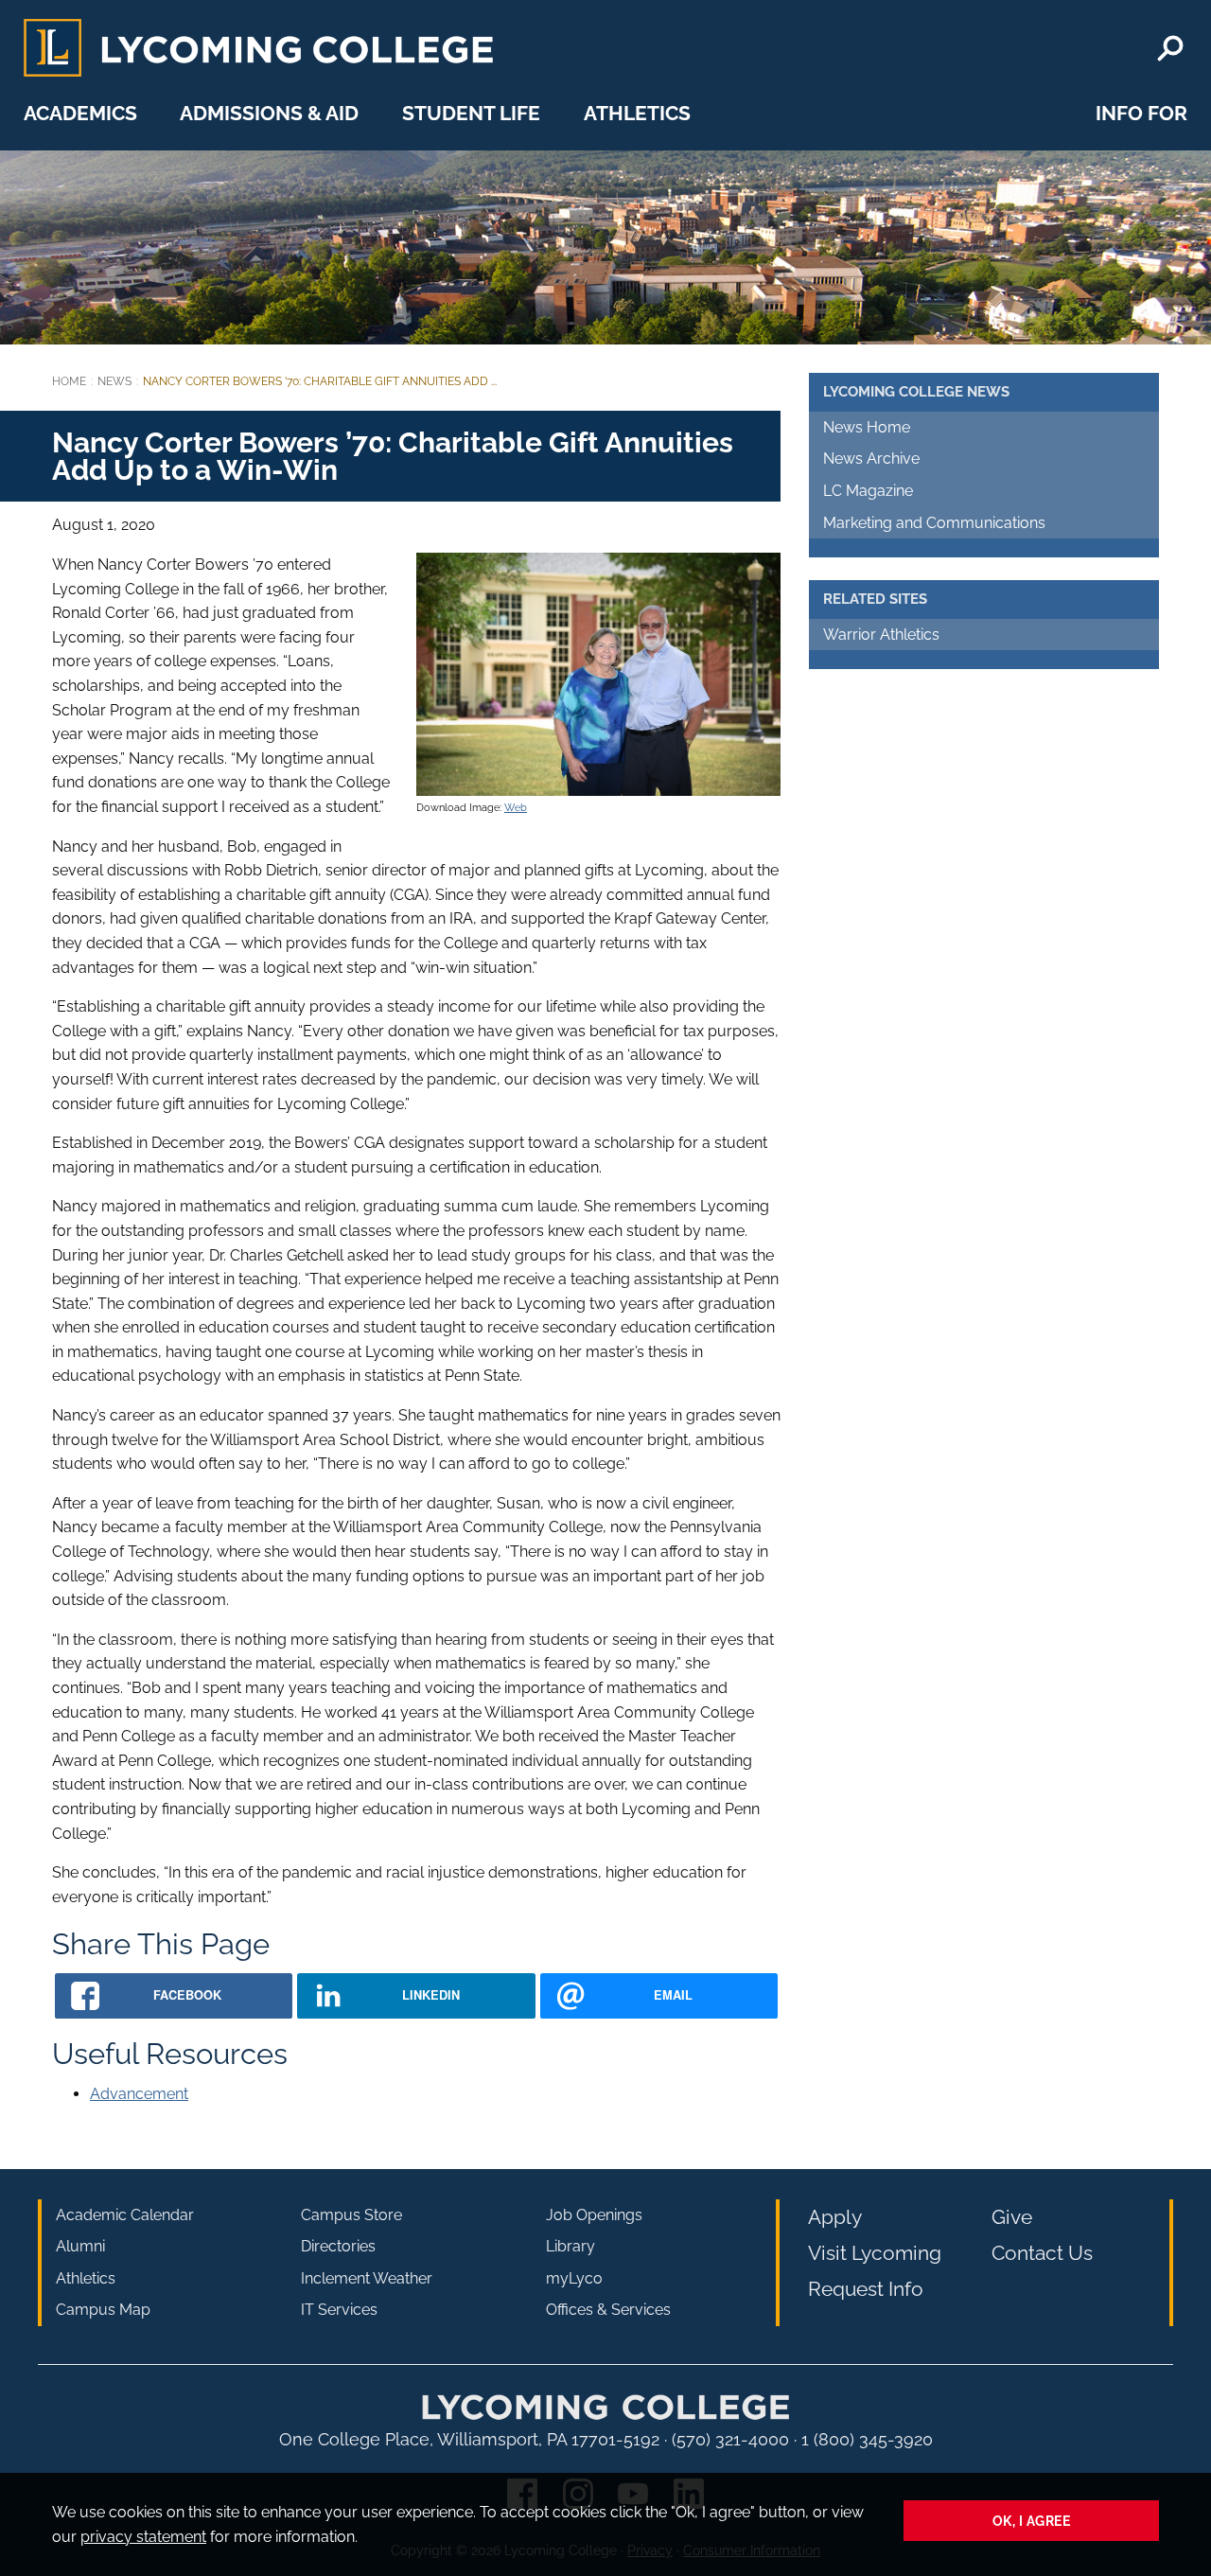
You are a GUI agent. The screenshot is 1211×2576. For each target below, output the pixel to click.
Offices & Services (608, 2310)
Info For (1141, 113)
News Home (867, 427)
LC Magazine (868, 491)
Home (69, 381)
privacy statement (143, 2537)
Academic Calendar (125, 2215)
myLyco (574, 2278)
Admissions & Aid (269, 113)
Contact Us (1042, 2253)
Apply (835, 2217)
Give (1012, 2217)
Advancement (139, 2094)
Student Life (471, 113)
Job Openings (594, 2215)
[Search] (1170, 48)
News (114, 381)
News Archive (871, 459)
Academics (80, 113)
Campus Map (103, 2310)
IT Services (339, 2310)
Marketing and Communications (934, 523)
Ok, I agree (1032, 2521)
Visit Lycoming (875, 2253)
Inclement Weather (367, 2278)
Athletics (637, 113)
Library (570, 2246)
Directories (338, 2246)
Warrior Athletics (881, 635)
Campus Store (351, 2215)
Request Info (866, 2289)
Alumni (80, 2246)
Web (516, 807)
